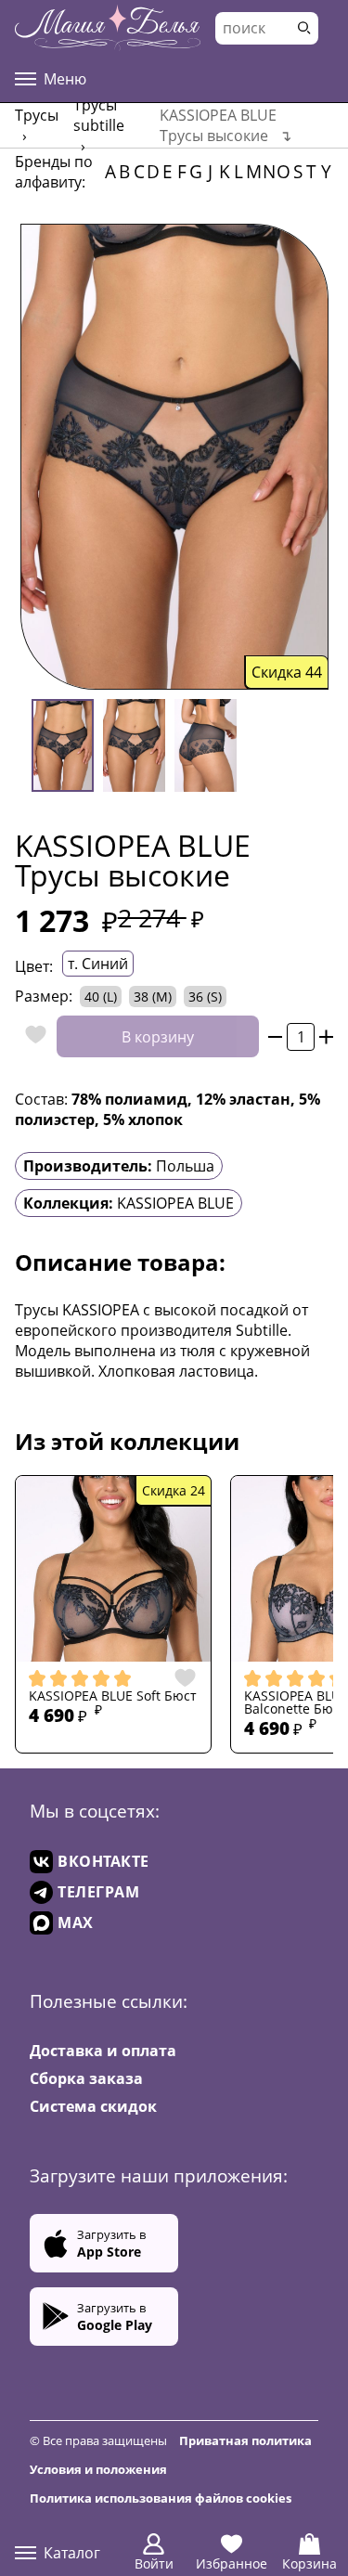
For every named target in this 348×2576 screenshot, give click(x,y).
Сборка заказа (86, 2078)
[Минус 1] (275, 1036)
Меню (65, 79)
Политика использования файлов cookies (161, 2498)
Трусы (37, 115)
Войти (154, 2563)
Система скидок (93, 2106)
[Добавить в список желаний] (31, 1036)
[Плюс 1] (326, 1036)
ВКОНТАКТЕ (103, 1861)
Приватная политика (245, 2440)
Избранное (232, 2563)
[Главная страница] (108, 28)
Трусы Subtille (99, 115)
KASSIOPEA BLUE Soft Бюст (113, 1696)
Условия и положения (98, 2469)
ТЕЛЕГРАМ (98, 1892)
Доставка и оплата (103, 2051)
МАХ (76, 1922)
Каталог (72, 2553)
